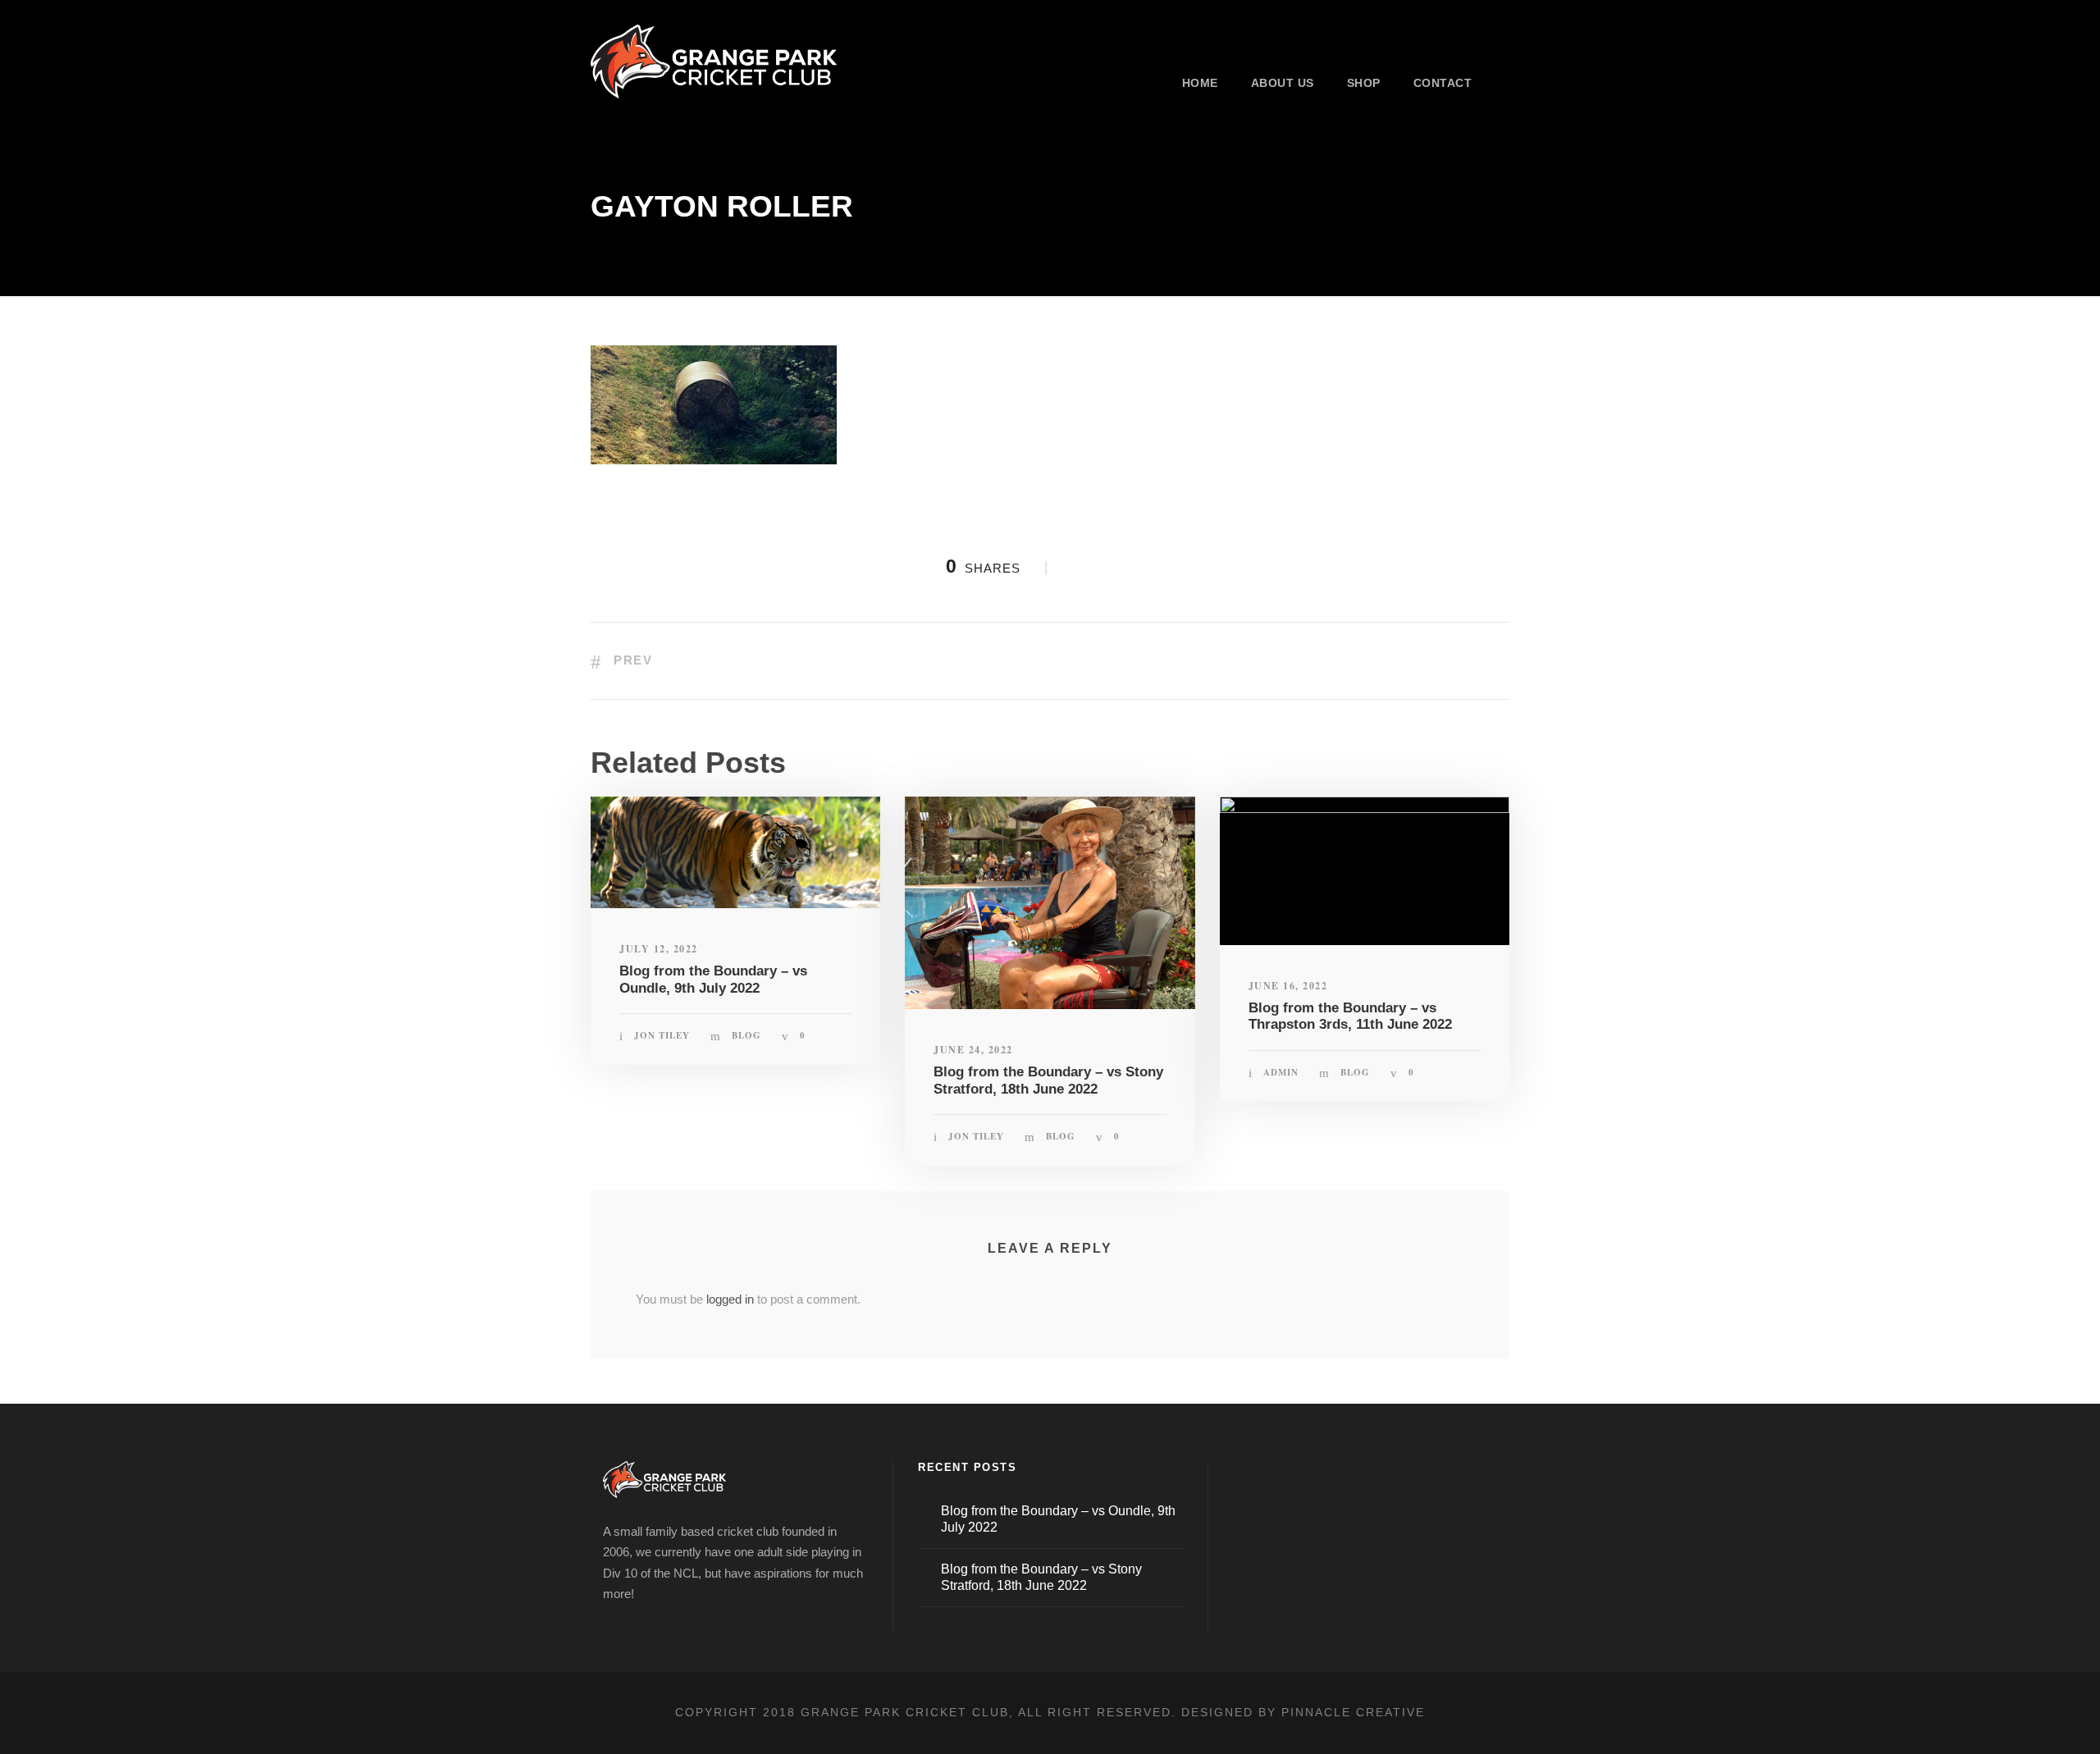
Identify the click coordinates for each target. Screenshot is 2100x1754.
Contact (1443, 83)
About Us (1283, 83)
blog (746, 1035)
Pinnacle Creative (1353, 1712)
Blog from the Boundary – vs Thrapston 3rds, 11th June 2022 (1350, 1016)
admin (1281, 1072)
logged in (730, 1299)
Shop (1364, 83)
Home (1200, 83)
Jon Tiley (662, 1035)
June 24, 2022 (973, 1050)
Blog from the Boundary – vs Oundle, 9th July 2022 (713, 979)
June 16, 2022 (1288, 986)
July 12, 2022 (659, 949)
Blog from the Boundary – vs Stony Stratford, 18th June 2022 (1048, 1080)
